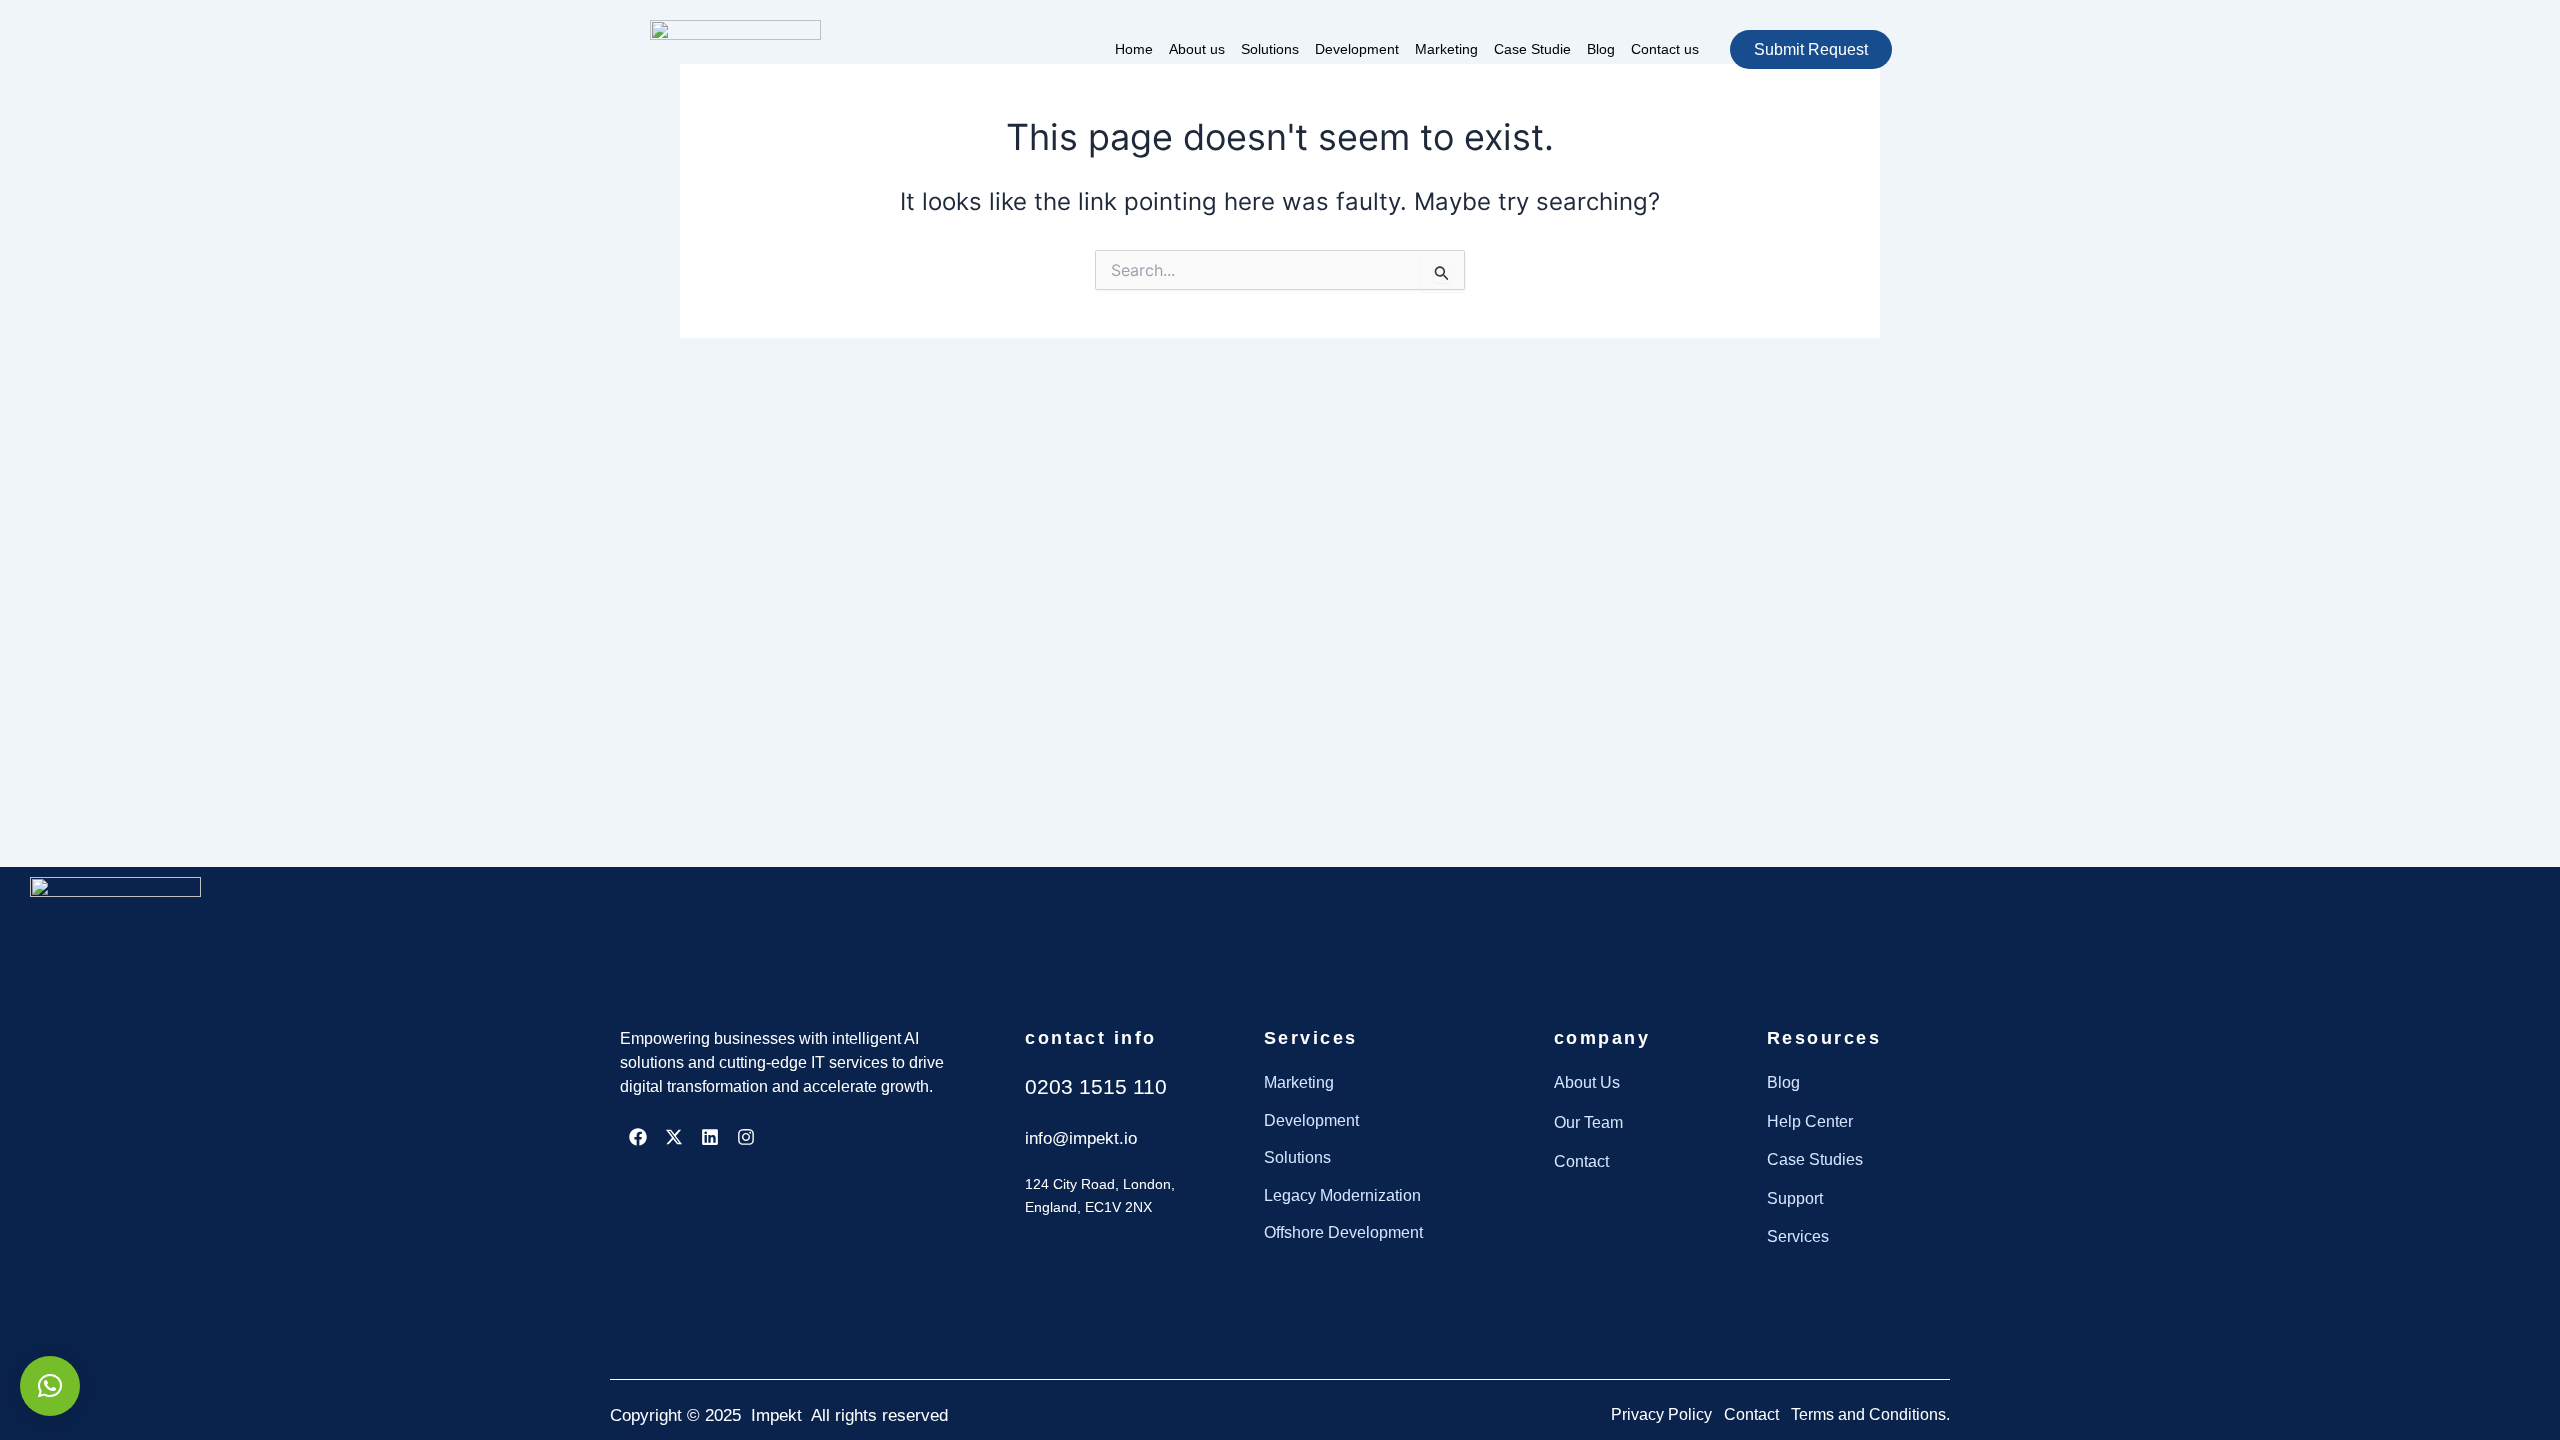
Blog (1601, 49)
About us (1197, 49)
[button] (50, 1386)
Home (1134, 49)
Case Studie (1532, 49)
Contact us (1665, 49)
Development (1357, 49)
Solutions (1270, 49)
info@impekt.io (1081, 1138)
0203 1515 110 (1096, 1086)
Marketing (1446, 49)
